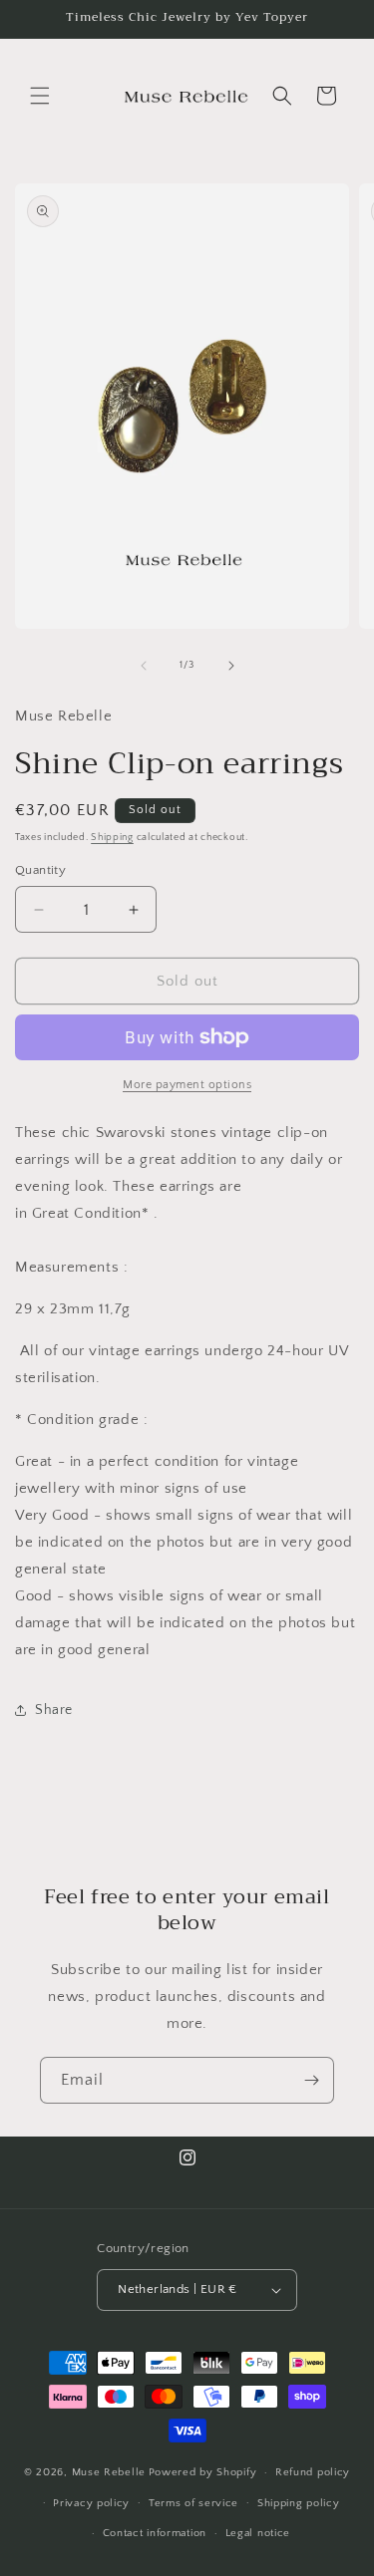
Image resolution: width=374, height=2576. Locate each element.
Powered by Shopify (203, 2472)
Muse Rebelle (109, 2472)
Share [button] (54, 1710)
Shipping (112, 838)
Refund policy (313, 2472)
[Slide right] (231, 666)
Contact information (155, 2533)
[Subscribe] (311, 2080)
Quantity (40, 870)
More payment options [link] (187, 1085)
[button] (40, 96)
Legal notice (258, 2533)
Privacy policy (91, 2503)
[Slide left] (144, 666)
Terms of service (193, 2503)
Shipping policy (299, 2503)
